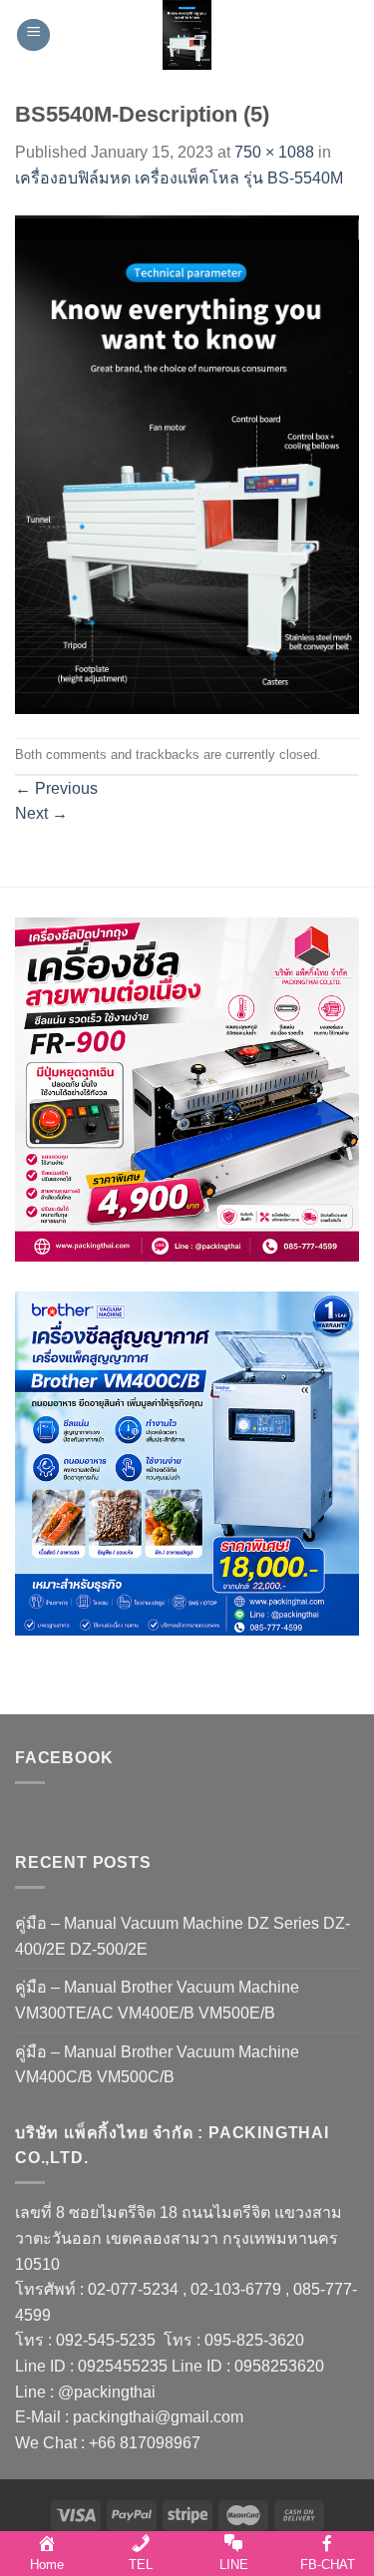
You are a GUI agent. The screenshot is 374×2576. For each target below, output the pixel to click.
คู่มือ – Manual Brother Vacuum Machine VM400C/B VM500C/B (157, 2065)
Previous (56, 788)
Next (41, 813)
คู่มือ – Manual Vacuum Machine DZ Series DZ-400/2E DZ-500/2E (183, 1936)
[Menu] (33, 35)
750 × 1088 (274, 152)
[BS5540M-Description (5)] (187, 463)
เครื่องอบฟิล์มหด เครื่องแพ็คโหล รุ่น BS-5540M (179, 178)
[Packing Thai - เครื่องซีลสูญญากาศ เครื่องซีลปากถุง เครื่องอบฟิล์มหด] (187, 35)
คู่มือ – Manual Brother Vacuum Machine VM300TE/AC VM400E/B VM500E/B (157, 2000)
